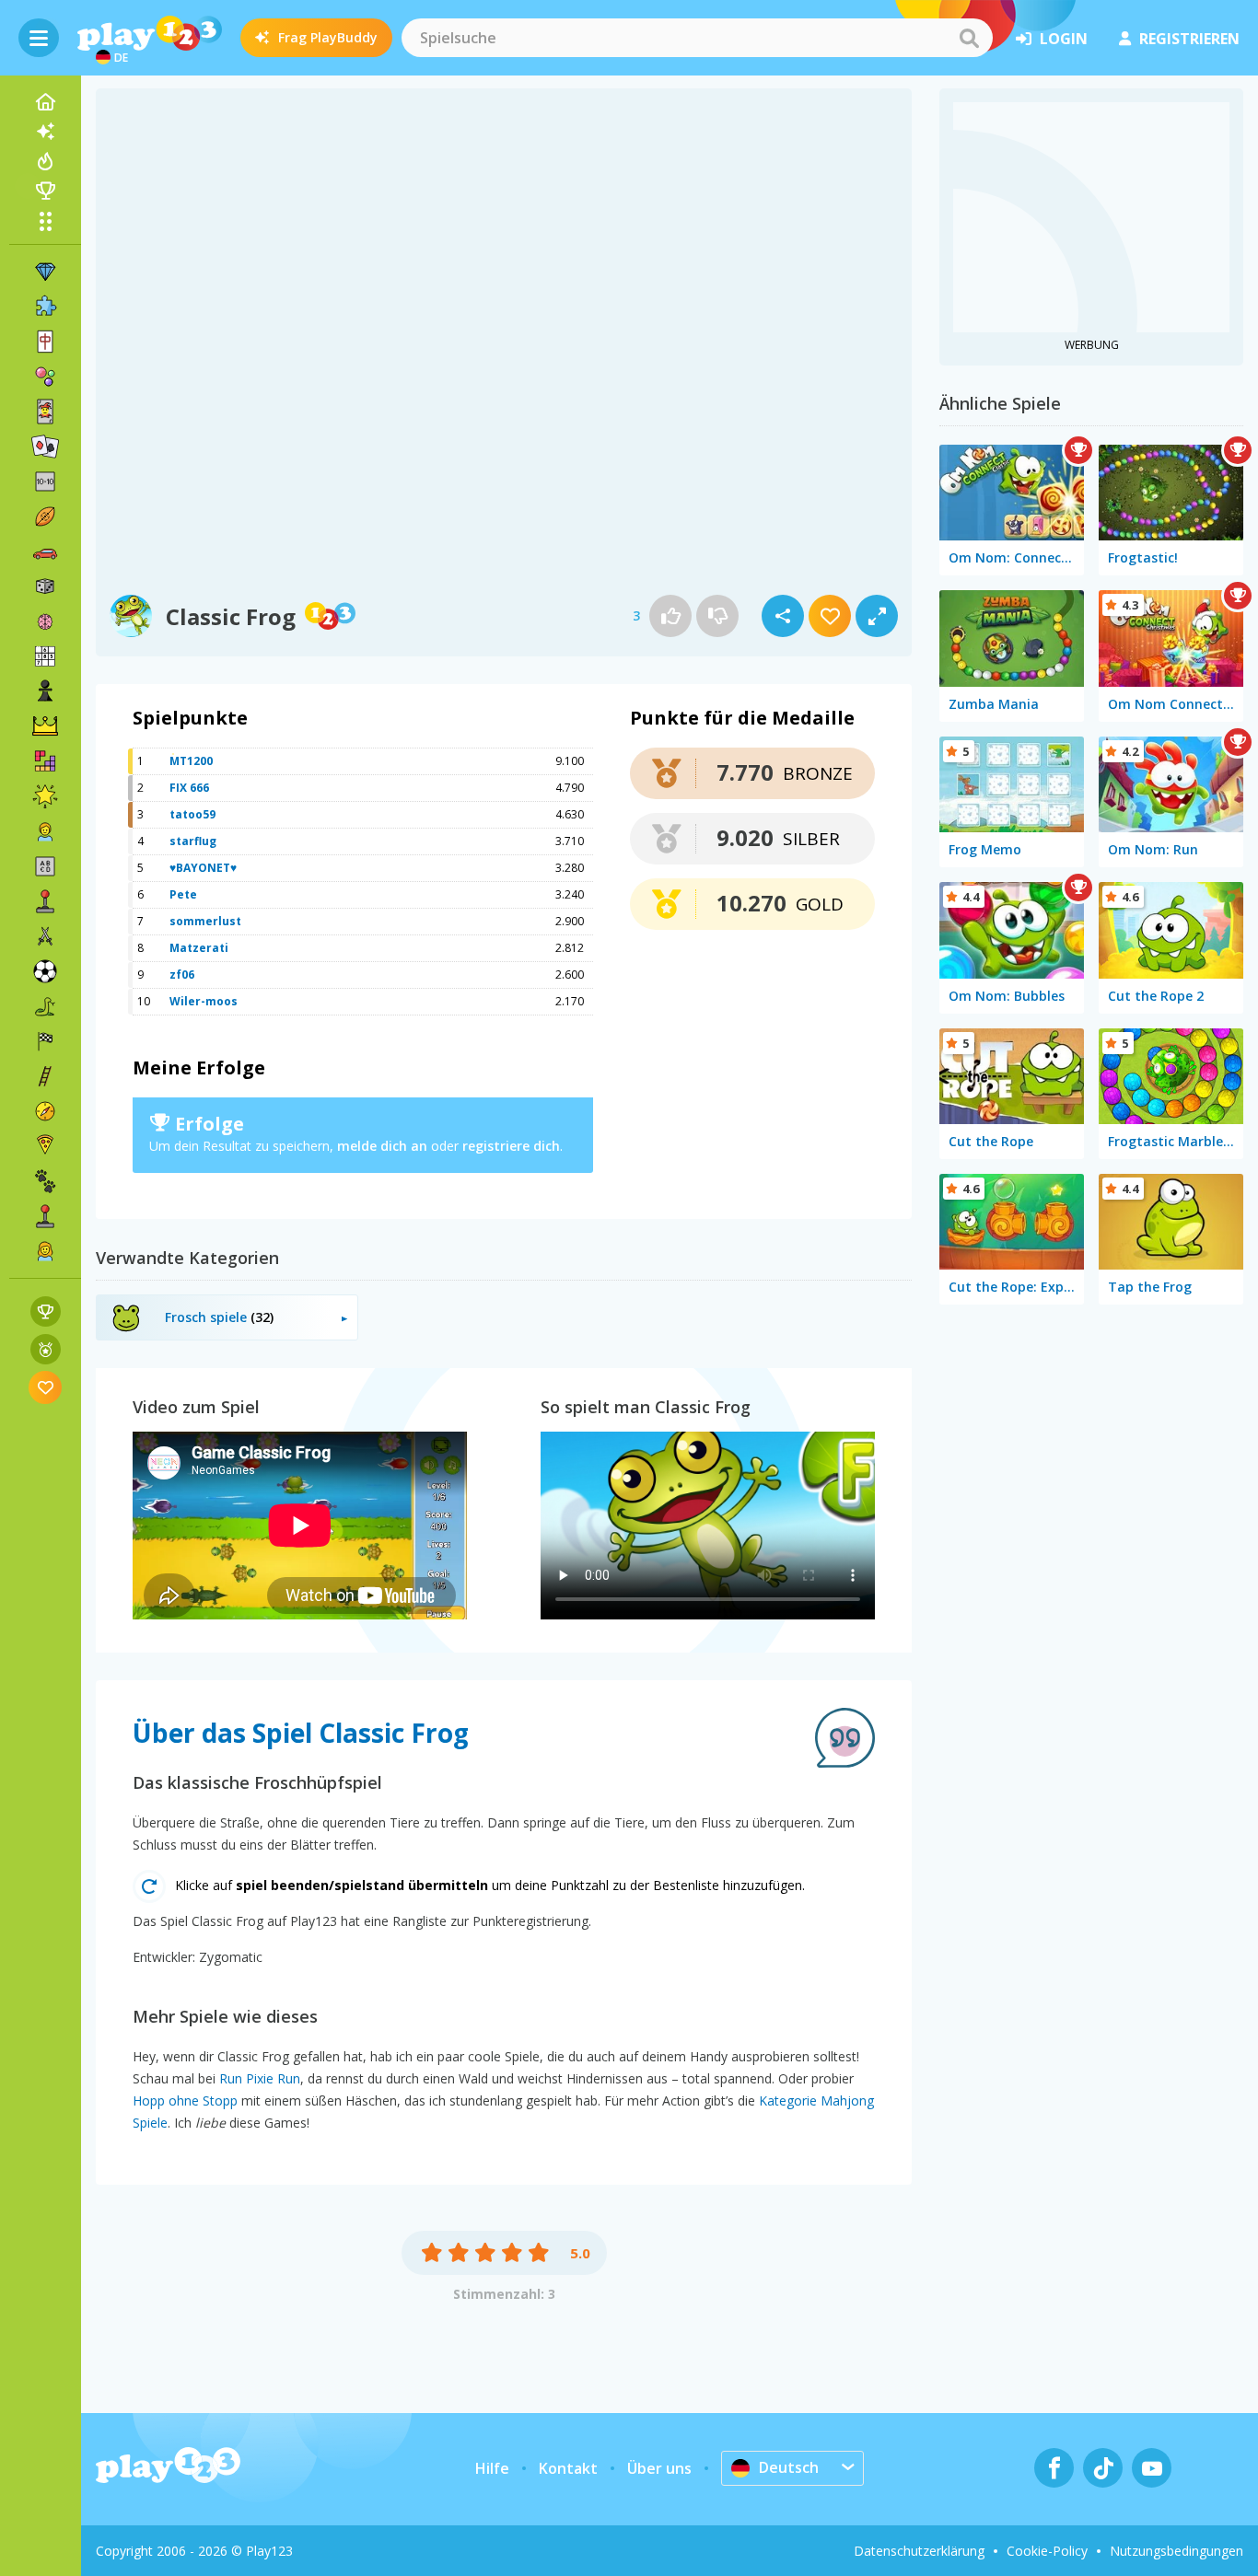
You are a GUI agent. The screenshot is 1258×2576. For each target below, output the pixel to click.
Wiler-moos (204, 1001)
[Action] (45, 936)
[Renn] (45, 1041)
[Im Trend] (45, 161)
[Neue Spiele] (45, 132)
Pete (183, 894)
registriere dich (511, 1146)
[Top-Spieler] (45, 191)
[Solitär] (45, 447)
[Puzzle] (45, 307)
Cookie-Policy (1047, 2551)
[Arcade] (45, 901)
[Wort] (45, 866)
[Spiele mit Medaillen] (46, 1349)
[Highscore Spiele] (46, 1311)
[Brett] (45, 586)
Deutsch (789, 2467)
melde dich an (382, 1146)
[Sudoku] (45, 656)
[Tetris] (45, 761)
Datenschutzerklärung (919, 2551)
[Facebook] (1054, 2468)
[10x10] (45, 482)
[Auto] (45, 551)
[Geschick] (45, 1076)
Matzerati (199, 948)
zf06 (182, 975)
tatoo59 (192, 814)
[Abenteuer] (45, 1111)
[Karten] (45, 412)
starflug (193, 841)
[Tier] (45, 1181)
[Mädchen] (45, 1251)
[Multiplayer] (45, 1216)
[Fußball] (45, 971)
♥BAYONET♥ (203, 868)
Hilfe (492, 2468)
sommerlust (205, 921)
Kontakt (568, 2468)
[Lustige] (45, 796)
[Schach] (45, 691)
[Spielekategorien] (45, 221)
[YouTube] (1152, 2468)
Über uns (659, 2468)
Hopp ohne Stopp (185, 2100)
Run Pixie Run (260, 2078)
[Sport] (45, 516)
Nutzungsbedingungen (1176, 2551)
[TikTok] (1103, 2468)
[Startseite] (45, 102)
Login (1064, 39)
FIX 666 (189, 788)
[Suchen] (969, 38)
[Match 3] (45, 272)
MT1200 (191, 761)
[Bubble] (45, 377)
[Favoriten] (46, 1387)
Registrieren (1189, 39)
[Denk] (45, 621)
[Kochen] (45, 1146)
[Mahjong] (45, 342)
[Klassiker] (45, 1006)
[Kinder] (45, 831)
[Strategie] (45, 726)
